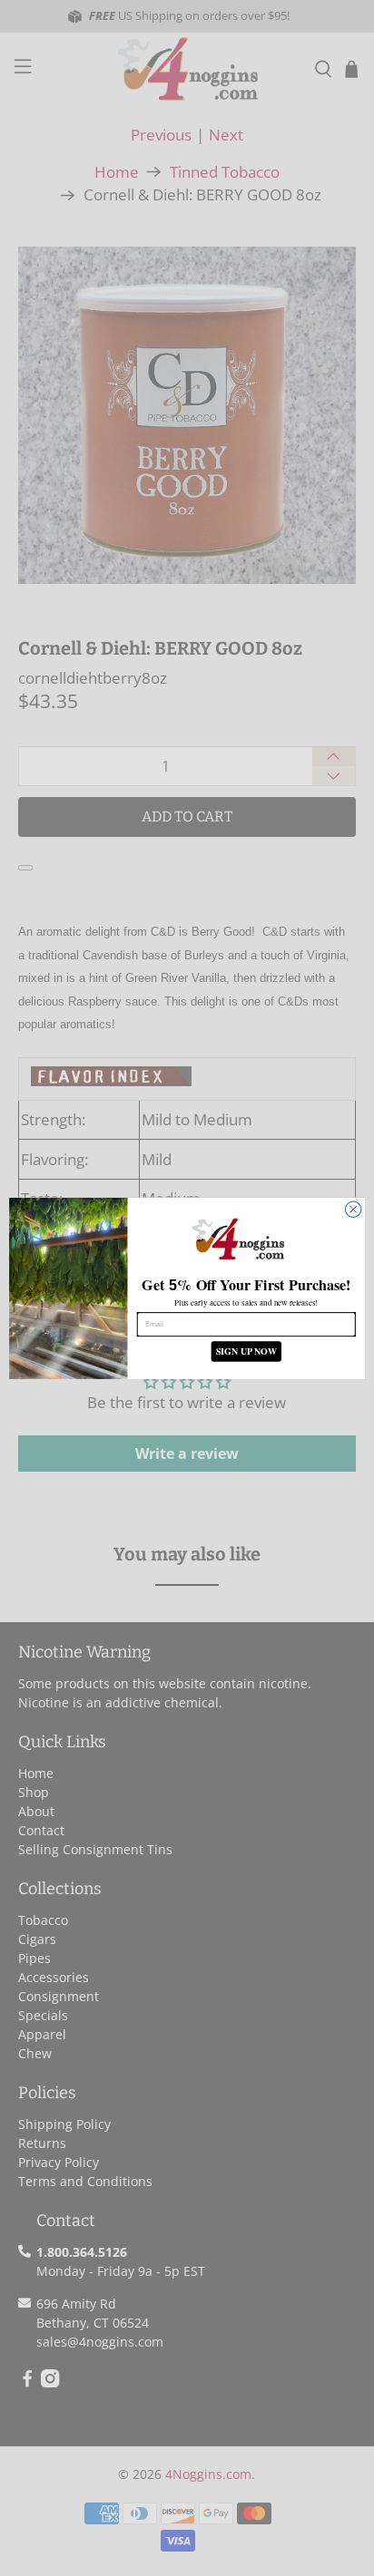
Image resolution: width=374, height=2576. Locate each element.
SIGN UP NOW (246, 1351)
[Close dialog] (353, 1210)
